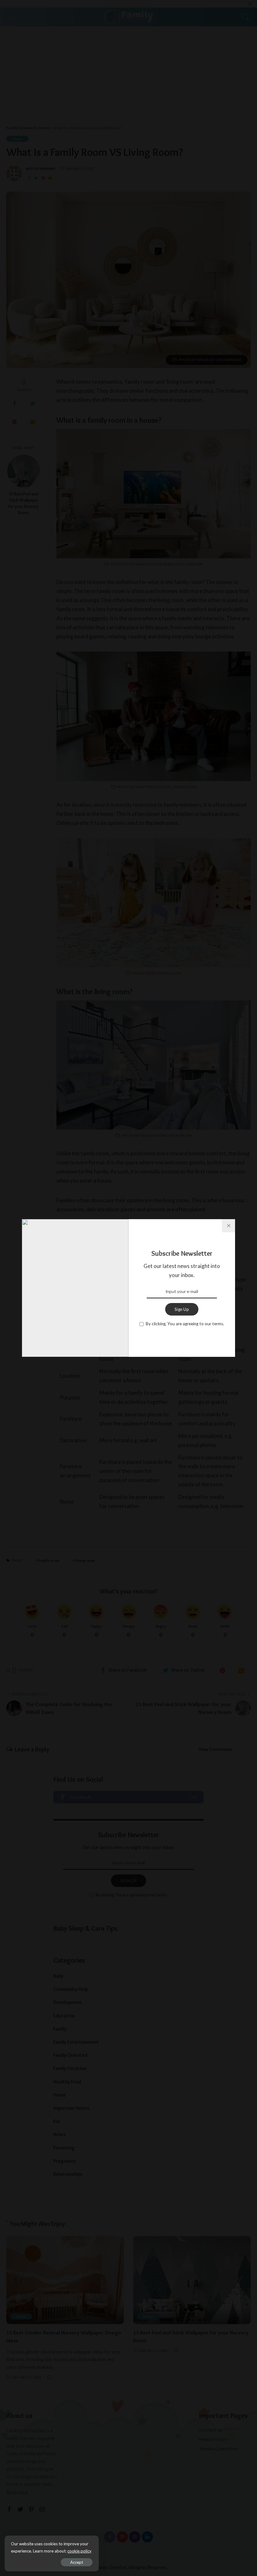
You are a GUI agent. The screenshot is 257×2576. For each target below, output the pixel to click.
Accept (77, 2562)
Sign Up (182, 1309)
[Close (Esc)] (228, 1226)
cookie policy (79, 2551)
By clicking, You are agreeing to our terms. (185, 1324)
